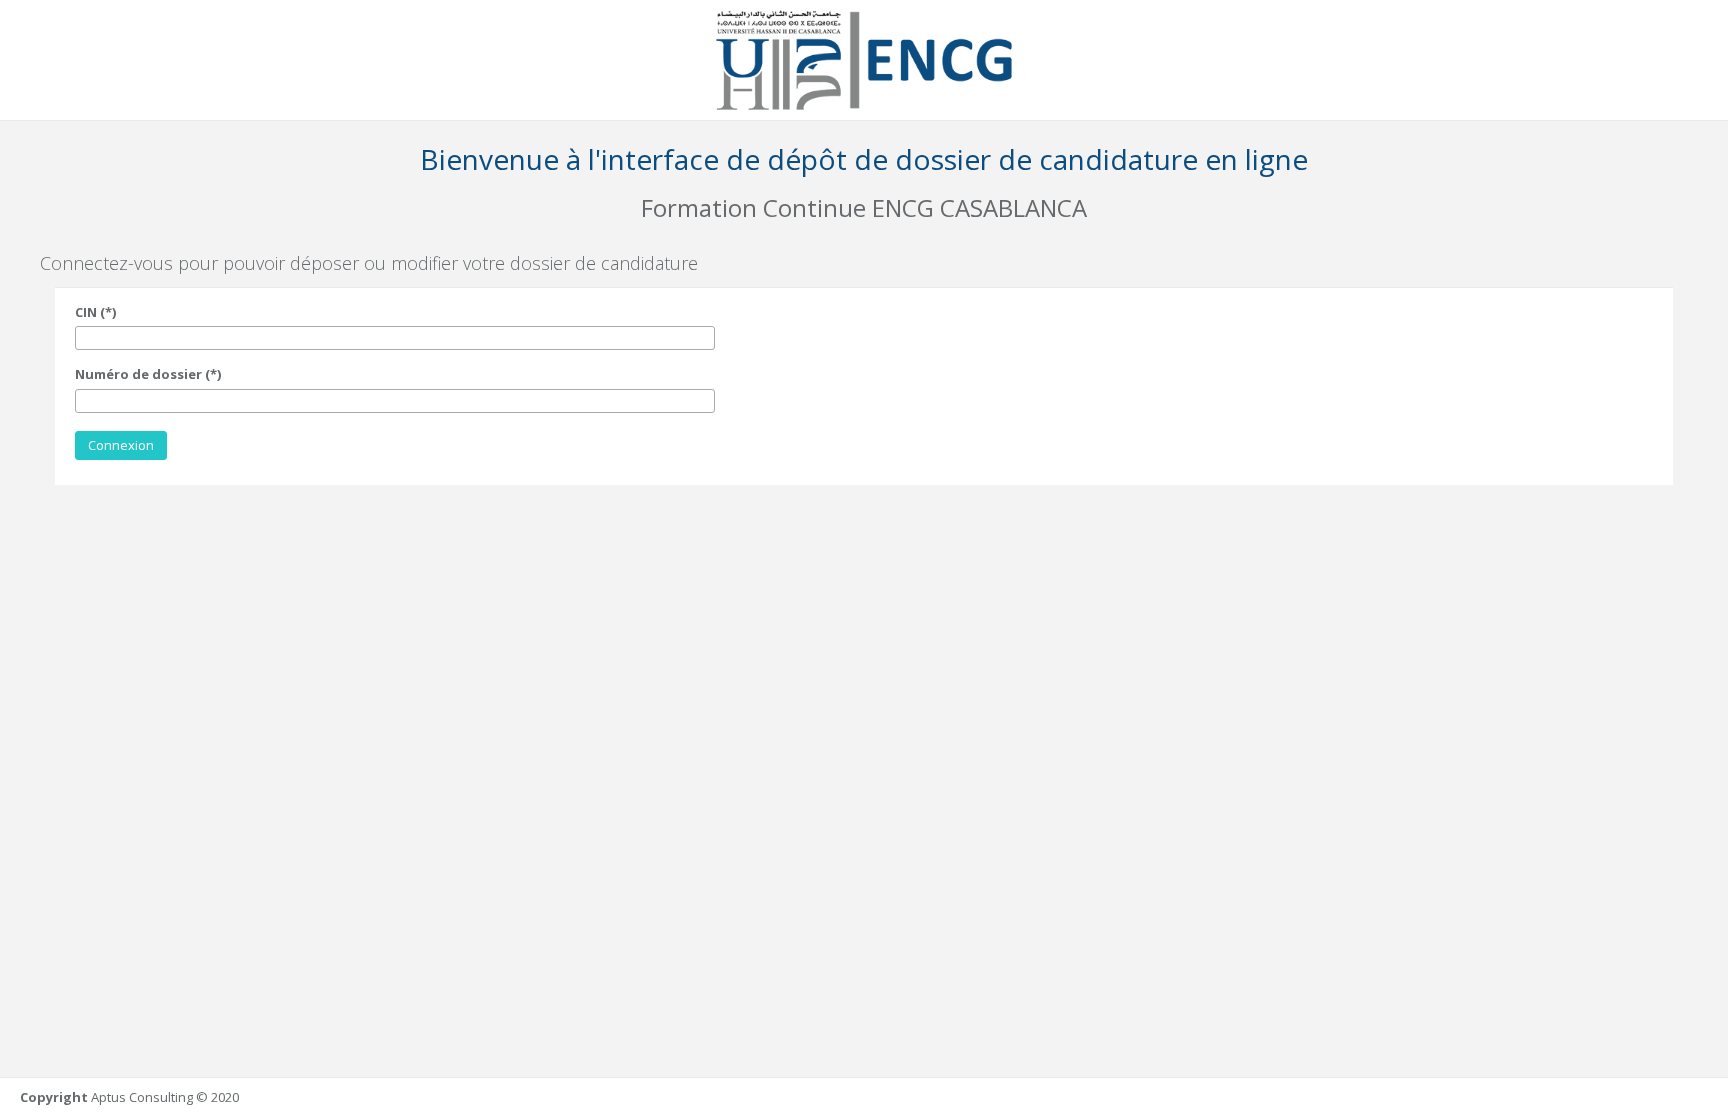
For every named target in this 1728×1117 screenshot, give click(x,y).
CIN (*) (95, 312)
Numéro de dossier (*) (148, 374)
